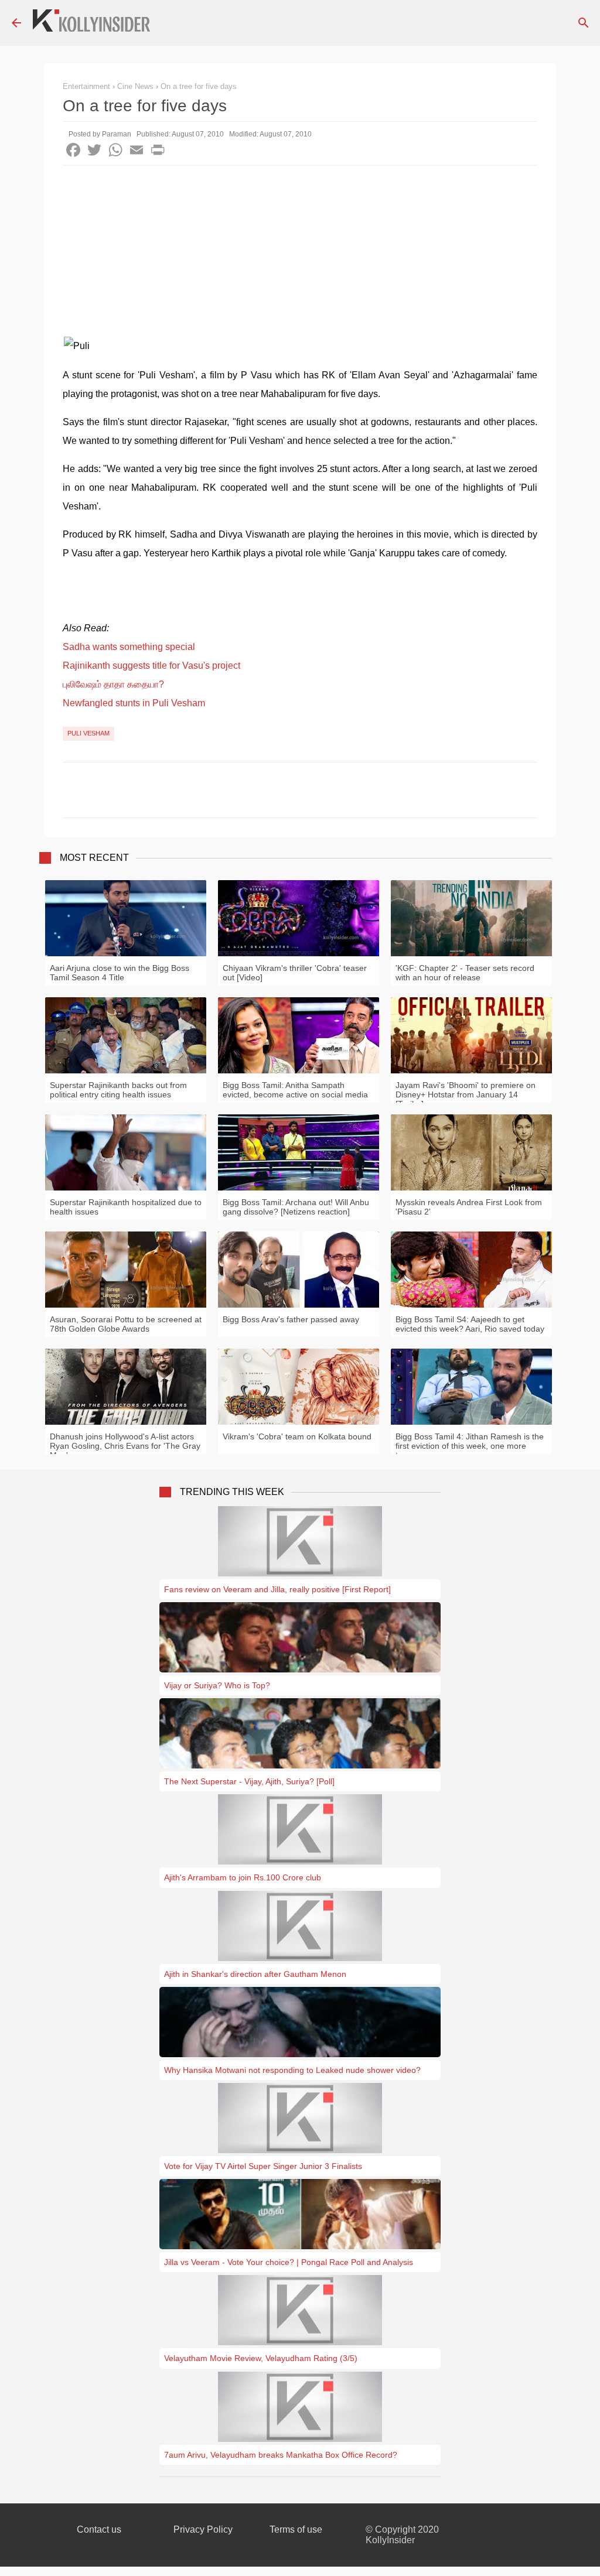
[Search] (584, 23)
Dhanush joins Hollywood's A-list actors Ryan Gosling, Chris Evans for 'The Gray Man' (125, 1446)
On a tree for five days (199, 86)
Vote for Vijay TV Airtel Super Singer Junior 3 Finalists (263, 2166)
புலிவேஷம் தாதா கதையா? (113, 684)
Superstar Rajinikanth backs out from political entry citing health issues (118, 1090)
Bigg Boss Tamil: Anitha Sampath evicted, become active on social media (295, 1090)
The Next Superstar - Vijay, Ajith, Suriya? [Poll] (249, 1781)
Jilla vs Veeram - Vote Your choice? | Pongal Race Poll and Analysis (289, 2262)
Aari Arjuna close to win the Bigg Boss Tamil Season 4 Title (120, 973)
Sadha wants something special (129, 647)
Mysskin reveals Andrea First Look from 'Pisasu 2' (469, 1207)
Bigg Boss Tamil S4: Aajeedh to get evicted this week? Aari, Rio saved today (470, 1324)
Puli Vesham (88, 733)
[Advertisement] (300, 254)
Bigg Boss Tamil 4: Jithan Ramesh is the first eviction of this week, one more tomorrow (470, 1446)
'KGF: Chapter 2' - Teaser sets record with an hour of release (465, 973)
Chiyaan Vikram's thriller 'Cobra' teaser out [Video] (295, 973)
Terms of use (296, 2529)
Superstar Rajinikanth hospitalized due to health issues (126, 1207)
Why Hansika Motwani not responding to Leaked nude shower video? (292, 2070)
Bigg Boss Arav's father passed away (291, 1319)
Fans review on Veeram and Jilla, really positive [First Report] (277, 1589)
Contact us (99, 2529)
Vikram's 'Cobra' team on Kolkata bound (297, 1436)
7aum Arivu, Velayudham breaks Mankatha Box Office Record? (281, 2455)
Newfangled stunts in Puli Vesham (134, 703)
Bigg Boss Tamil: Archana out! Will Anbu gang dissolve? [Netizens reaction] (296, 1207)
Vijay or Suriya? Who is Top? (217, 1685)
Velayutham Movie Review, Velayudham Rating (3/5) (261, 2358)
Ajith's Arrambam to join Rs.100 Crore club (243, 1877)
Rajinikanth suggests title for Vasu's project (151, 666)
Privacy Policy (203, 2529)
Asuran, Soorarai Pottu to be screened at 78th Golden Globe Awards (126, 1324)
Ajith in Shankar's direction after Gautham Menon (255, 1974)
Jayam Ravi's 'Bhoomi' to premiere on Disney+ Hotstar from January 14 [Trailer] (466, 1094)
